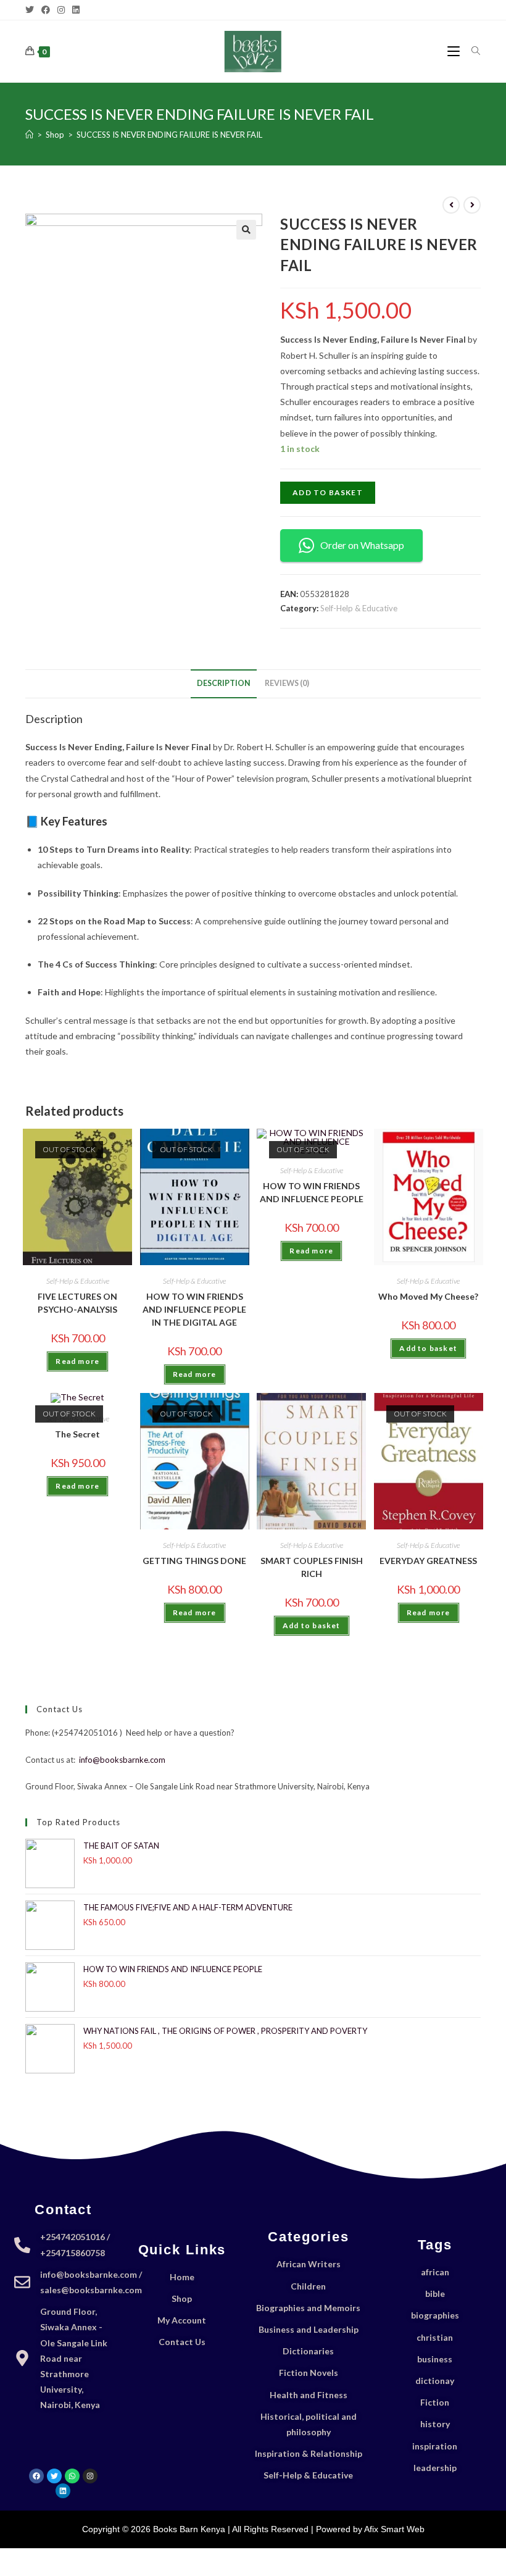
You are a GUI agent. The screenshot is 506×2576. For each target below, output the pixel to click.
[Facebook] (46, 10)
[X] (31, 10)
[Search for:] (471, 51)
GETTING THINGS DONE (194, 1561)
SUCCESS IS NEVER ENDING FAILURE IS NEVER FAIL (169, 135)
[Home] (29, 135)
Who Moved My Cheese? (428, 1296)
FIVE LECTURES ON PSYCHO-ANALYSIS (77, 1303)
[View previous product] (451, 205)
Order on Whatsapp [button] (362, 545)
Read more (77, 1361)
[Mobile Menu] (455, 51)
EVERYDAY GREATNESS (428, 1561)
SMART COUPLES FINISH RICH (312, 1567)
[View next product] (472, 205)
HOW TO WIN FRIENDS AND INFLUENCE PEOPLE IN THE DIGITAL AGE (194, 1309)
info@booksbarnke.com (122, 1760)
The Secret (77, 1434)
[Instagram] (61, 10)
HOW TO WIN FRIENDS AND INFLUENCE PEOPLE (312, 1192)
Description (224, 683)
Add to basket (328, 492)
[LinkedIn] (76, 10)
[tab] (224, 684)
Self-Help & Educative (359, 608)
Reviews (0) (287, 683)
